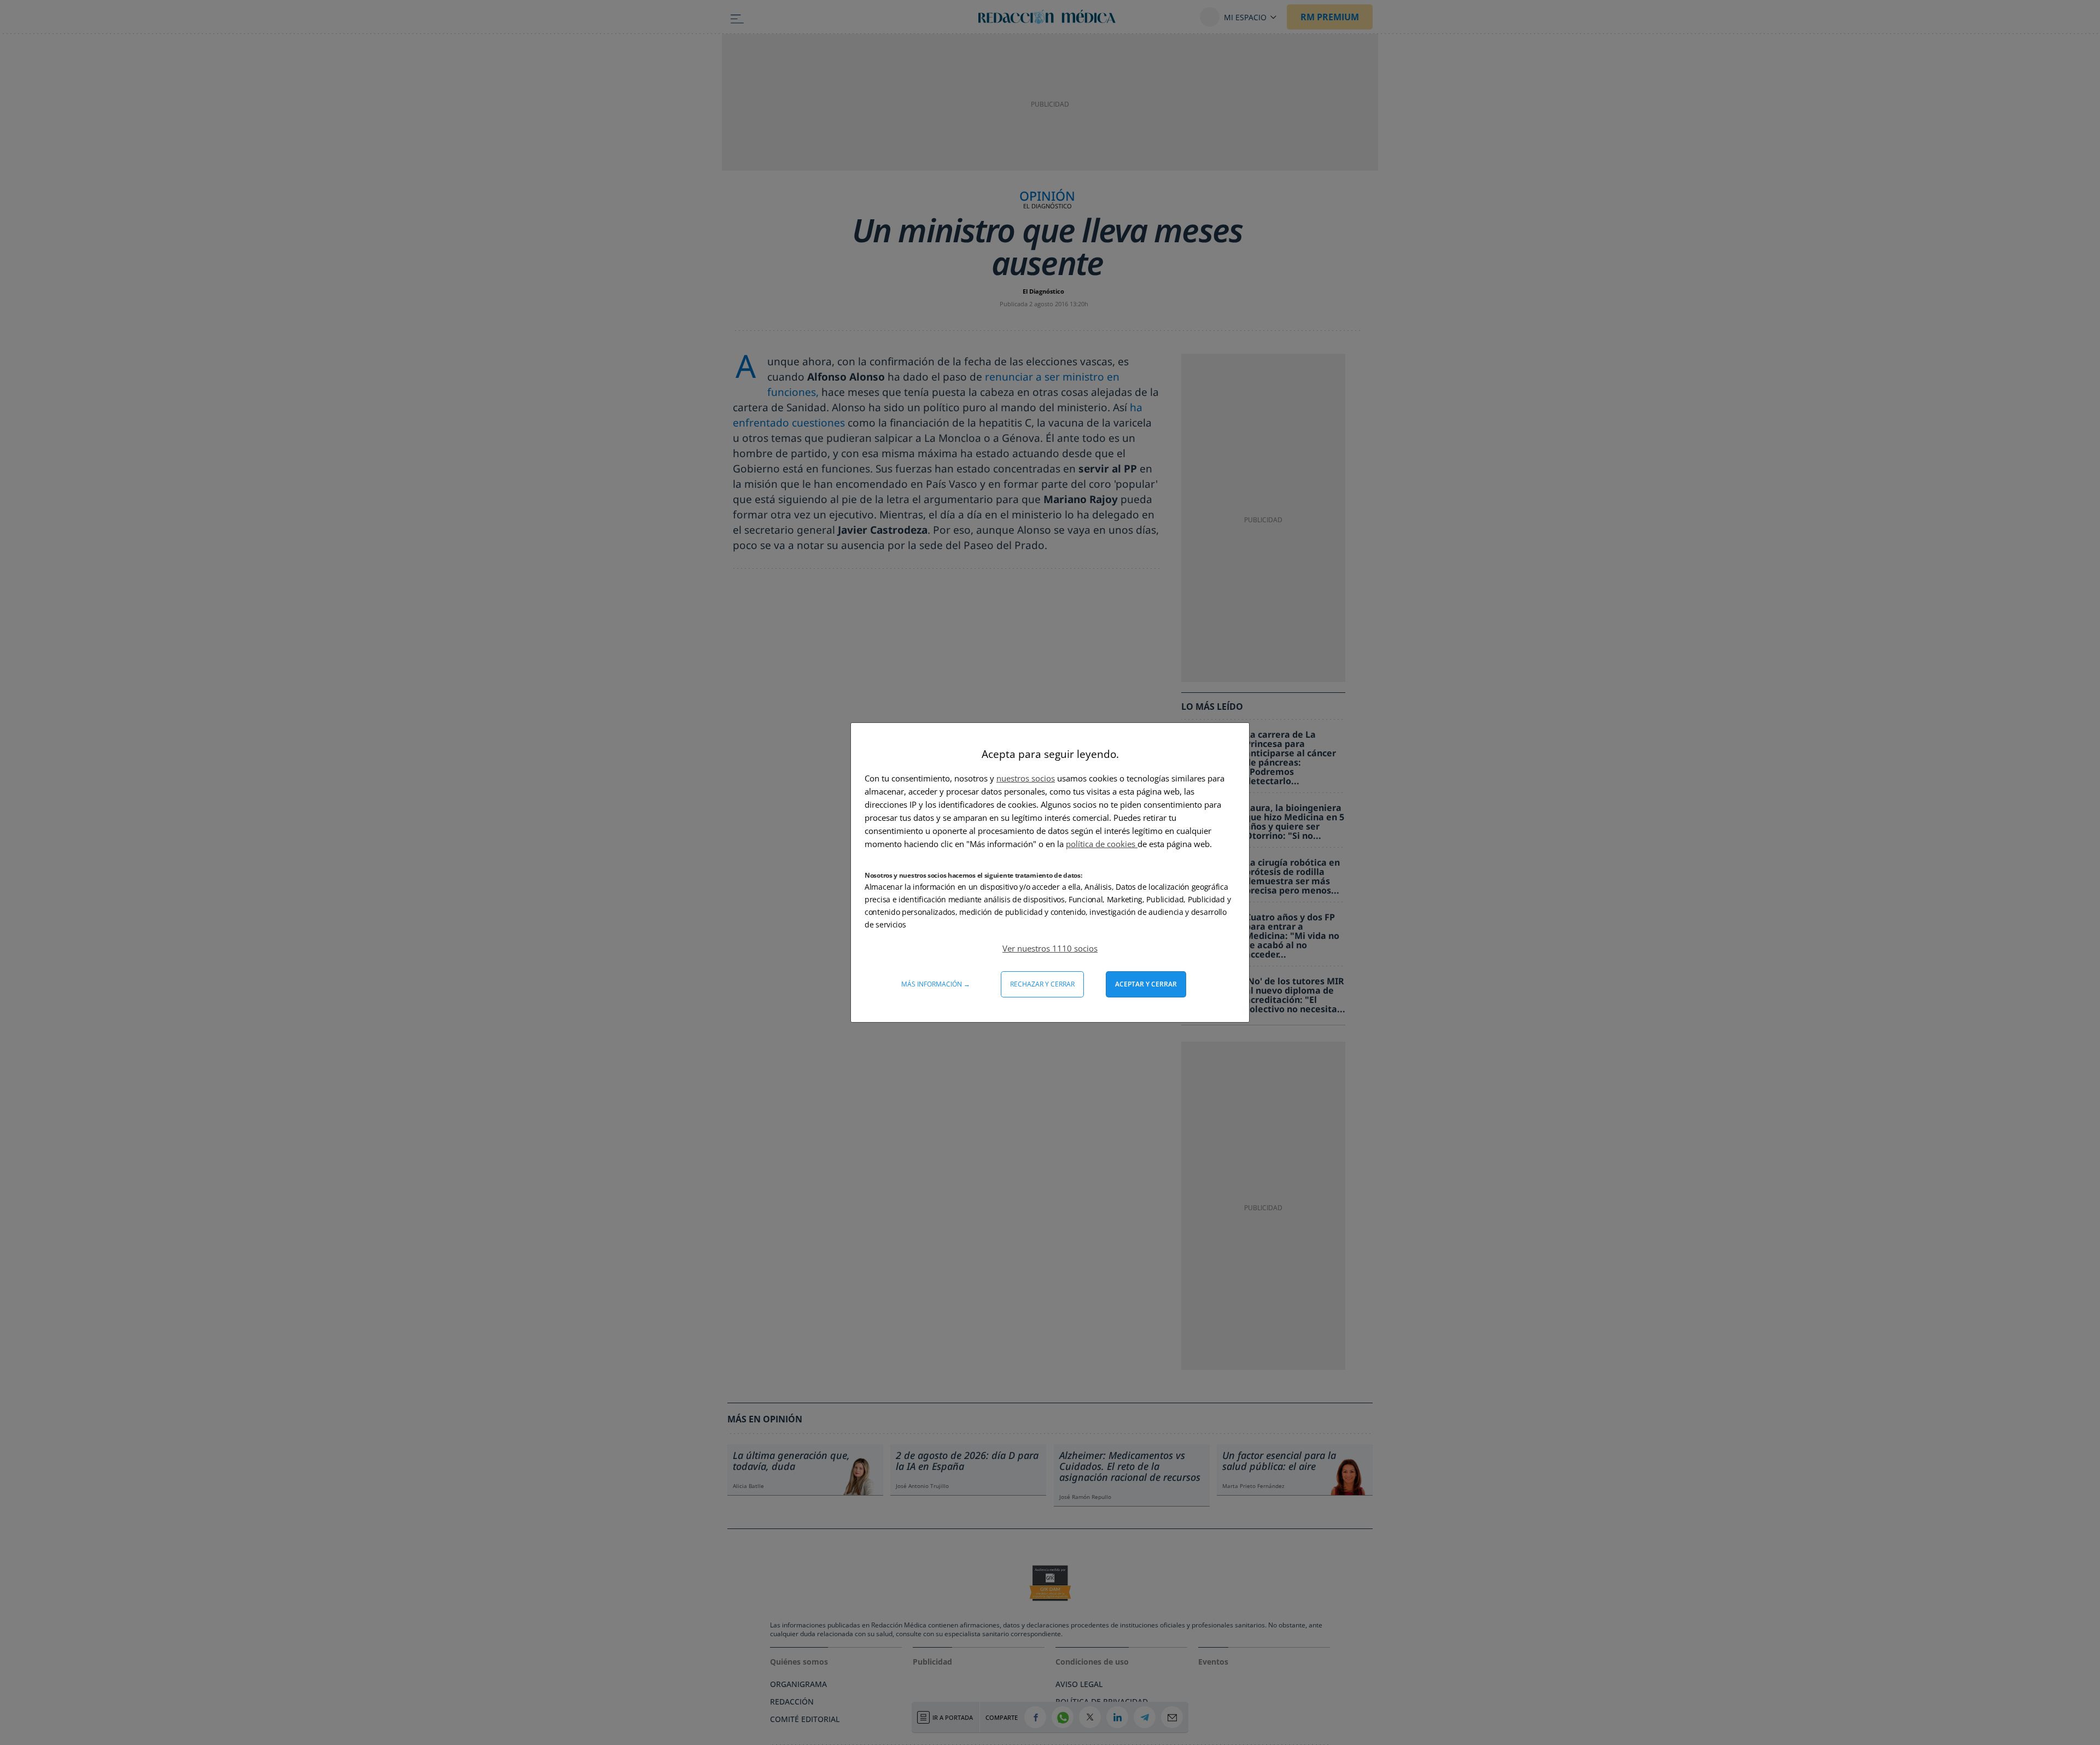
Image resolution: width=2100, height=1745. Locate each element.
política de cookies (1102, 844)
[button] (1050, 948)
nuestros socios (1026, 778)
